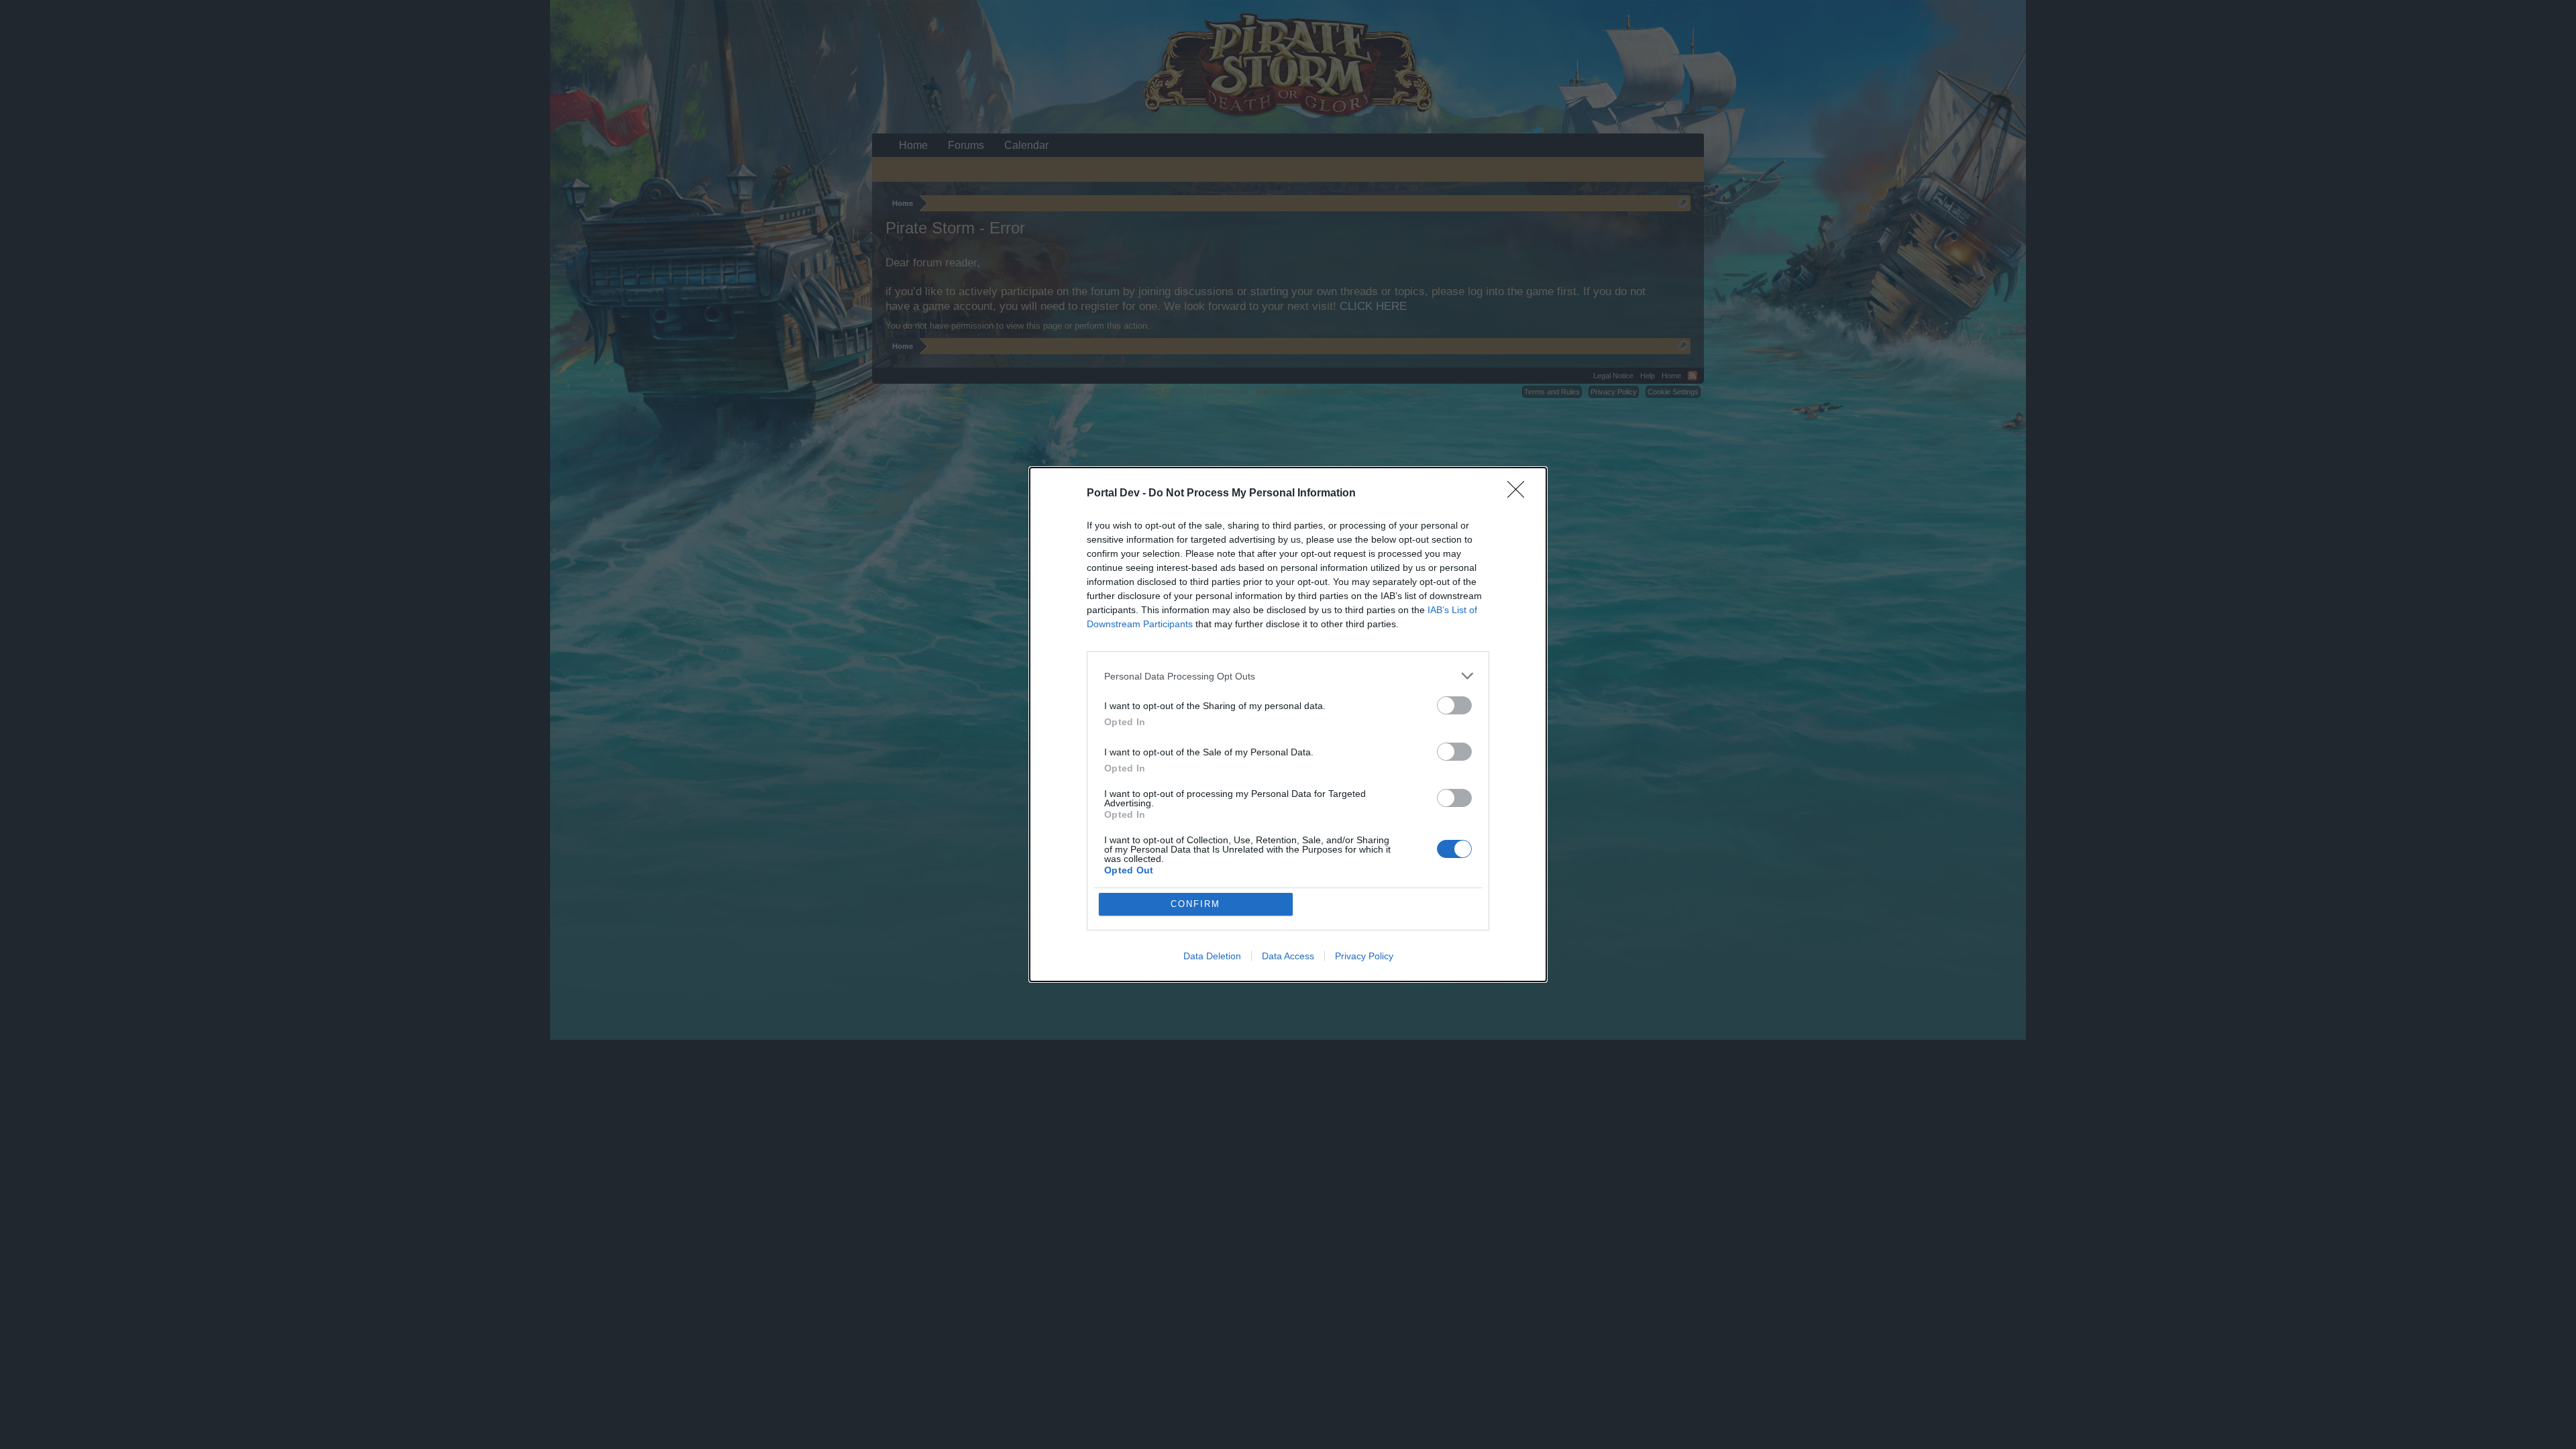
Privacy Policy (1364, 956)
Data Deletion (1212, 956)
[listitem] (1288, 676)
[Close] (1520, 494)
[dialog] (1288, 724)
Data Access (1288, 956)
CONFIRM (1195, 904)
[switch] (1454, 705)
